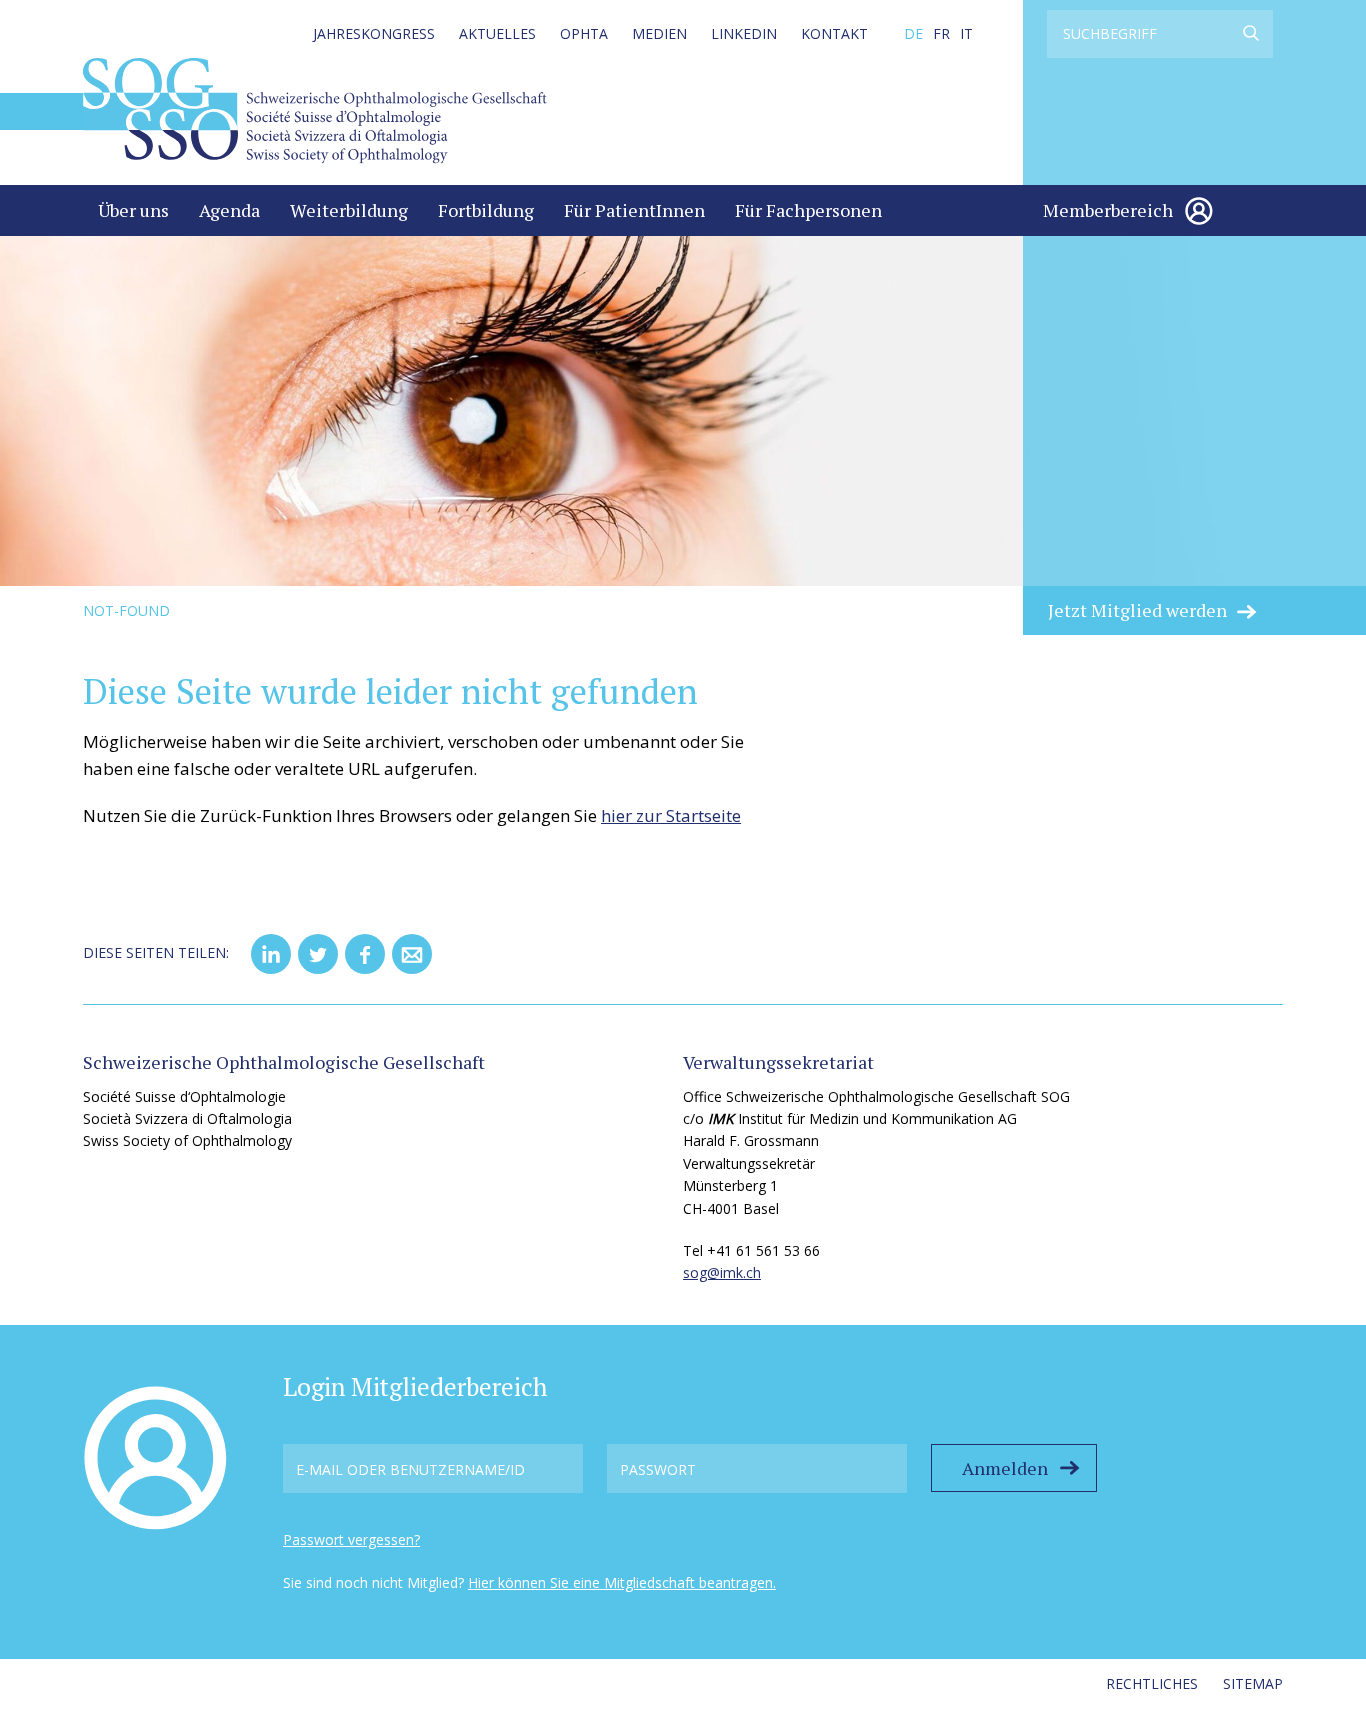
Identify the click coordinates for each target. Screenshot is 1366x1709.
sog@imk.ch (722, 1272)
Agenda (229, 210)
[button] (271, 954)
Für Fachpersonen (808, 210)
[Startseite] (315, 109)
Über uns (133, 210)
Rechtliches (1152, 1683)
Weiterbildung (349, 210)
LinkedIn (744, 33)
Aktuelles (497, 33)
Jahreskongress (374, 33)
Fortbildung (486, 210)
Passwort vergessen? (351, 1539)
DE (913, 33)
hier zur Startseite (671, 815)
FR (941, 33)
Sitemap (1253, 1683)
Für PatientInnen (634, 210)
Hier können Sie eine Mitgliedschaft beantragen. (622, 1582)
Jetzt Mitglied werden (1137, 610)
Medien (659, 33)
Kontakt (834, 33)
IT (966, 33)
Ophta (584, 33)
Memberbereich (1108, 210)
